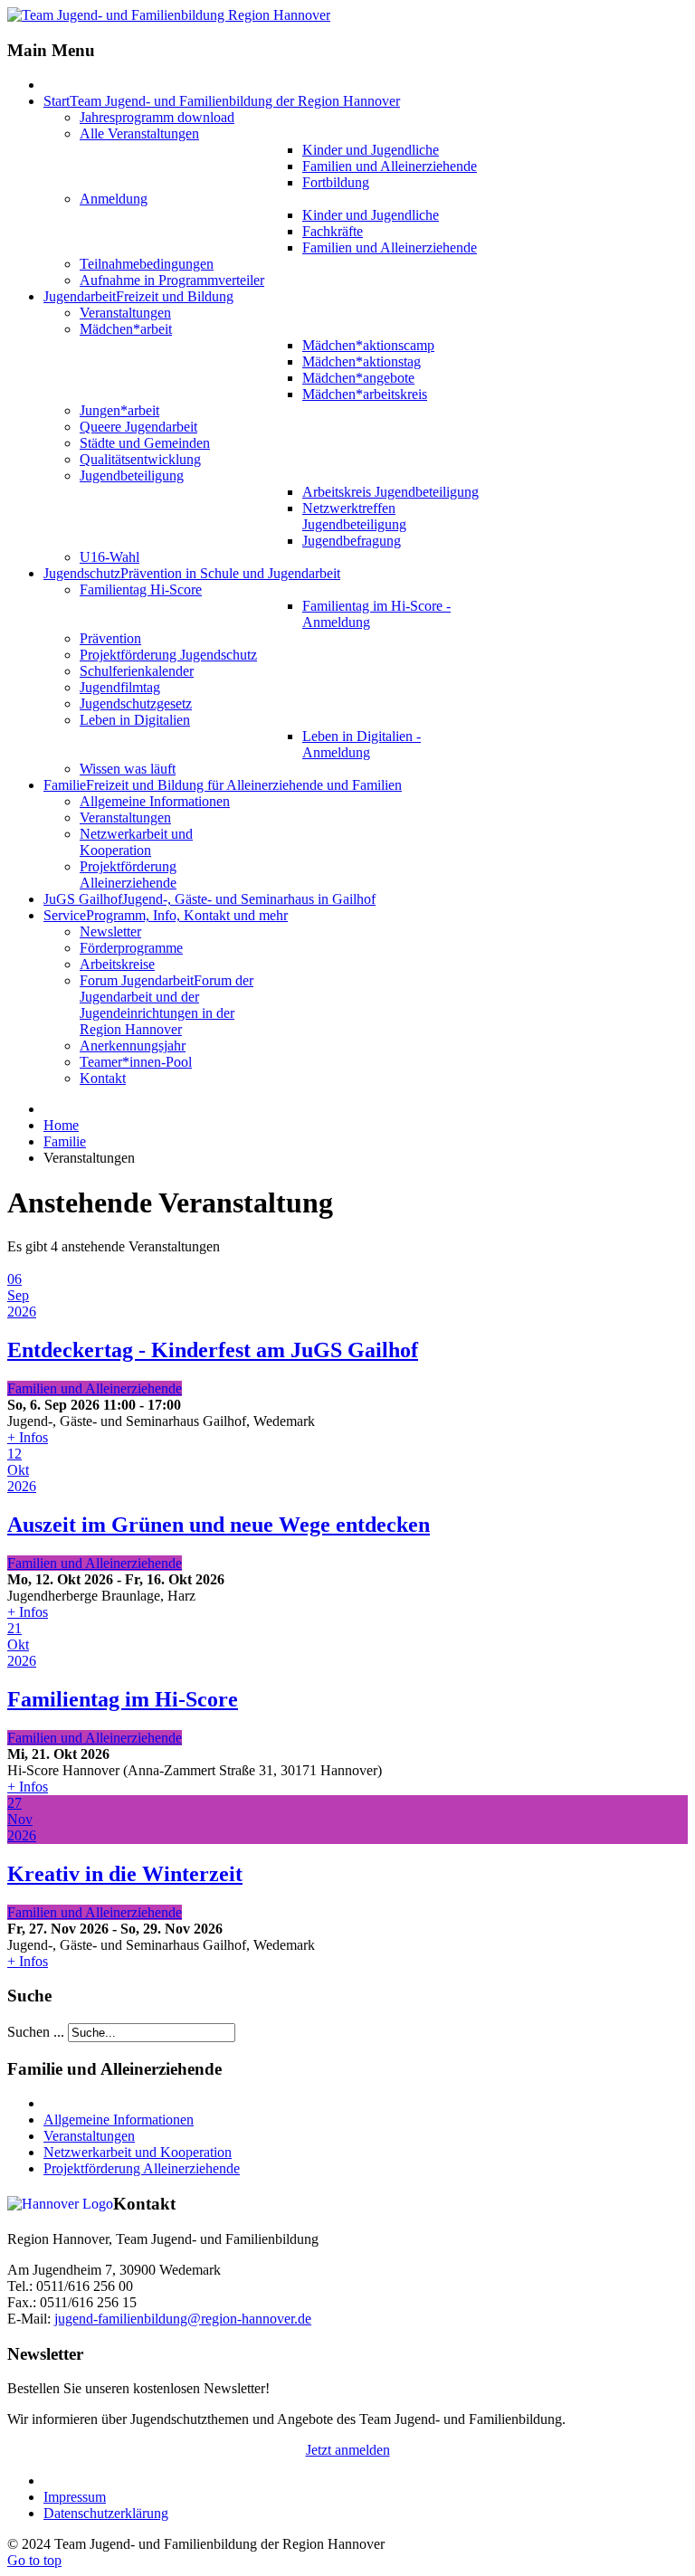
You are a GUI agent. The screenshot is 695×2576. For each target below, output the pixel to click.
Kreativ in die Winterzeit (125, 1874)
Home (61, 1125)
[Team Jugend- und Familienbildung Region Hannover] (169, 15)
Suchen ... (36, 2032)
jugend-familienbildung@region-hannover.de (183, 2319)
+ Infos (28, 1437)
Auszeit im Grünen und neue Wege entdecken (219, 1525)
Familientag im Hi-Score (123, 1699)
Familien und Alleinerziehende (95, 1388)
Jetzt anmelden (348, 2450)
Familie (65, 1141)
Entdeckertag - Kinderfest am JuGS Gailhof (213, 1350)
